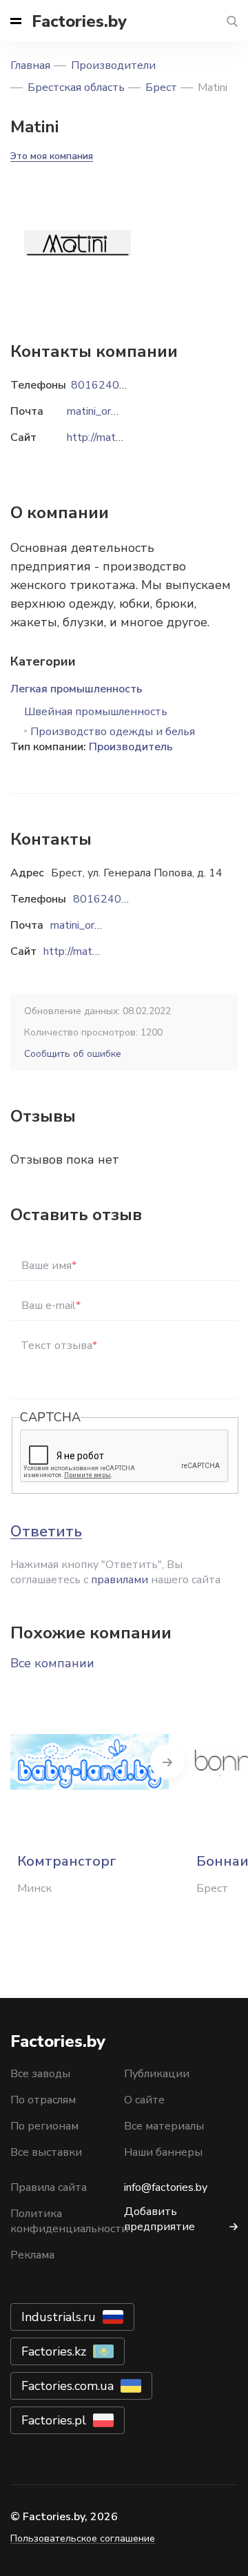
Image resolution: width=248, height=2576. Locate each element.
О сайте (144, 2100)
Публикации (157, 2074)
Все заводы (40, 2074)
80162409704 (111, 899)
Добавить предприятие (159, 2219)
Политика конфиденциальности (69, 2221)
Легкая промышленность (76, 689)
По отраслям (43, 2100)
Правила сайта (49, 2187)
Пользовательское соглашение (83, 2538)
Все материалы (164, 2126)
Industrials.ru (59, 2317)
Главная (30, 65)
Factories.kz (54, 2351)
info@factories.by (166, 2187)
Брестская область (76, 87)
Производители (113, 65)
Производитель (131, 747)
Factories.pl (54, 2420)
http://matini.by (80, 951)
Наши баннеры (163, 2152)
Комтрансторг (67, 1861)
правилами (120, 1580)
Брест (161, 87)
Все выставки (46, 2152)
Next (167, 1762)
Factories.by (79, 21)
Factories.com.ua (68, 2386)
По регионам (44, 2126)
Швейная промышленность (96, 712)
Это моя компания (52, 156)
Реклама (32, 2255)
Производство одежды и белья (113, 732)
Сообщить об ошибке (73, 1054)
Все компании (52, 1663)
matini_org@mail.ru (96, 925)
